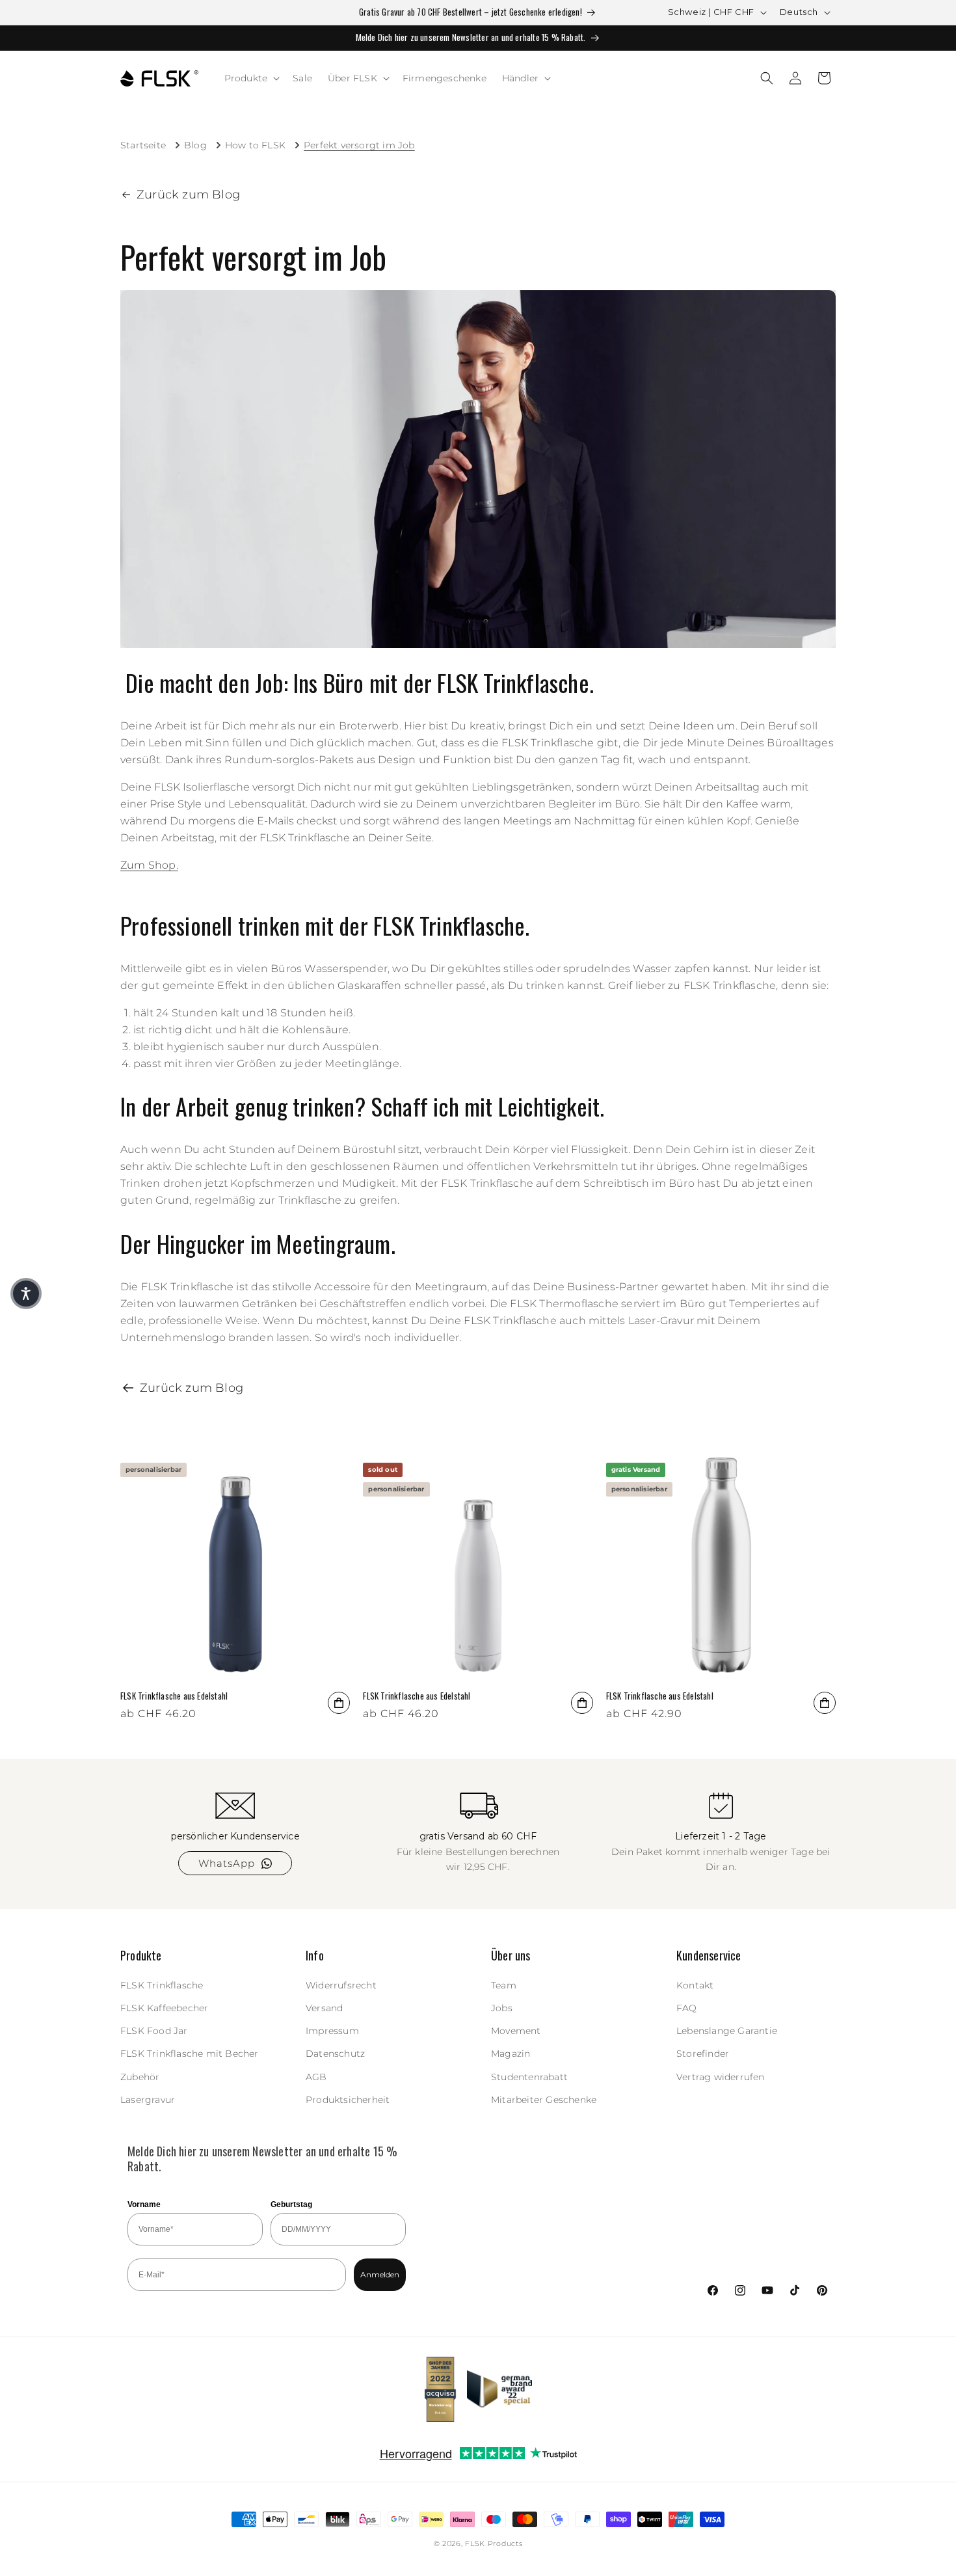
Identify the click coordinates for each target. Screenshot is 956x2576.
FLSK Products (494, 2543)
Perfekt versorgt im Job (359, 145)
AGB (316, 2077)
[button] (251, 78)
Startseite (143, 145)
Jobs (502, 2008)
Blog (195, 145)
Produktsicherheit (348, 2100)
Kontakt (695, 1985)
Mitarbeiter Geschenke (544, 2100)
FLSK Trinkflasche (162, 1985)
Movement (516, 2031)
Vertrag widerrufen (721, 2077)
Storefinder (703, 2054)
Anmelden (380, 2274)
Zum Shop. (149, 865)
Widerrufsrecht (341, 1985)
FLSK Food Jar (154, 2031)
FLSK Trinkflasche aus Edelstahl (174, 1696)
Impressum (332, 2031)
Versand (324, 2008)
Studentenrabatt (529, 2077)
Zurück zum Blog (188, 195)
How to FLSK (255, 145)
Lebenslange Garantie (727, 2031)
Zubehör (140, 2077)
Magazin (511, 2054)
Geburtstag (291, 2204)
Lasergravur (148, 2100)
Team (504, 1985)
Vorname (144, 2204)
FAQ (687, 2008)
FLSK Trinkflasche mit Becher (190, 2054)
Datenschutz (335, 2054)
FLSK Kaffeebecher (164, 2008)
